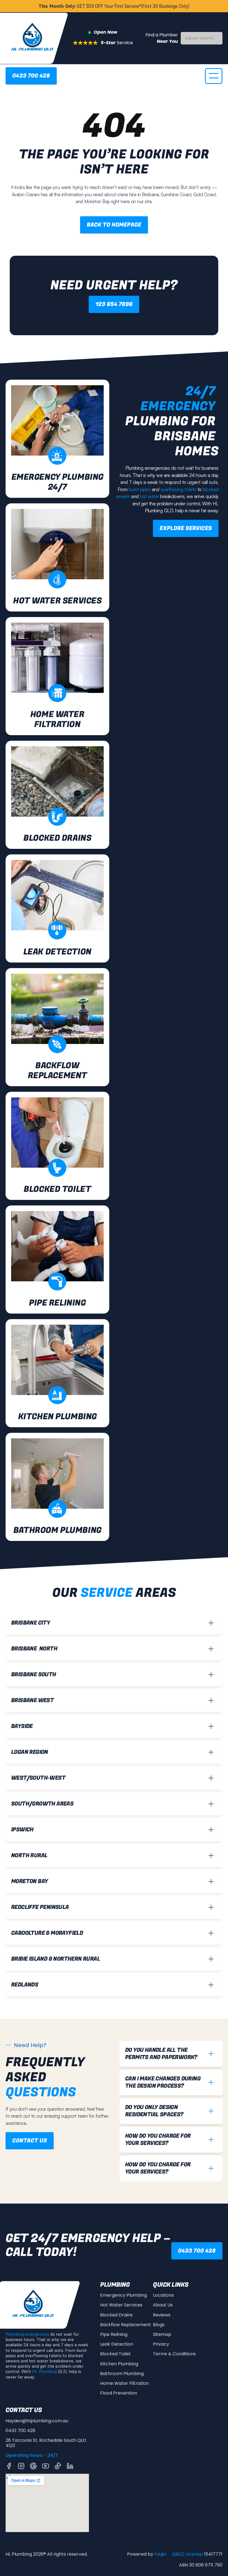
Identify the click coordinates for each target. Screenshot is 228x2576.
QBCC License (187, 2554)
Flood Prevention (119, 2393)
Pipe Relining (114, 2334)
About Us (163, 2305)
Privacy (161, 2344)
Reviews (162, 2315)
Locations (163, 2295)
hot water (149, 496)
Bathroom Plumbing (122, 2374)
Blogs (159, 2325)
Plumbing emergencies (27, 2334)
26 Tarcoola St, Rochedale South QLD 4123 (46, 2443)
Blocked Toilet (116, 2354)
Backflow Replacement (126, 2325)
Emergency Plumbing (123, 2295)
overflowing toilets (178, 489)
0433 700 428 (20, 2430)
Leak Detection (117, 2344)
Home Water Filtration (124, 2383)
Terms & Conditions (174, 2354)
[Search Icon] (202, 38)
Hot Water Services (121, 2305)
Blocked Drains (116, 2315)
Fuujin (160, 2554)
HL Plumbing (44, 2371)
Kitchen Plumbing (119, 2364)
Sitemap (162, 2334)
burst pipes (139, 489)
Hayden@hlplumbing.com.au (37, 2421)
